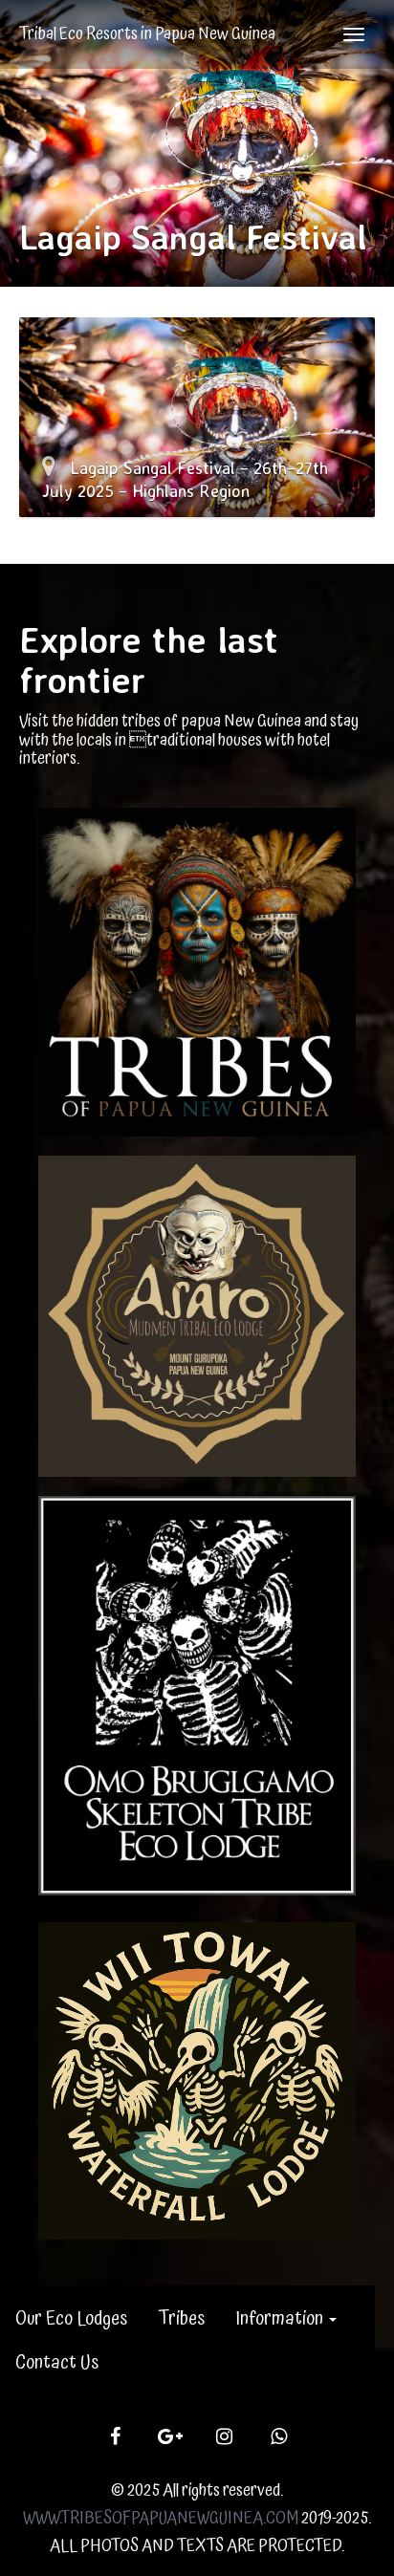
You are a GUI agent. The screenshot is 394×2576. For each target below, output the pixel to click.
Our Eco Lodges (71, 2319)
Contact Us (57, 2363)
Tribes (181, 2319)
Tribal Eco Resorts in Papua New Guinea (147, 34)
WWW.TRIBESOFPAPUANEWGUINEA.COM (161, 2518)
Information (281, 2319)
